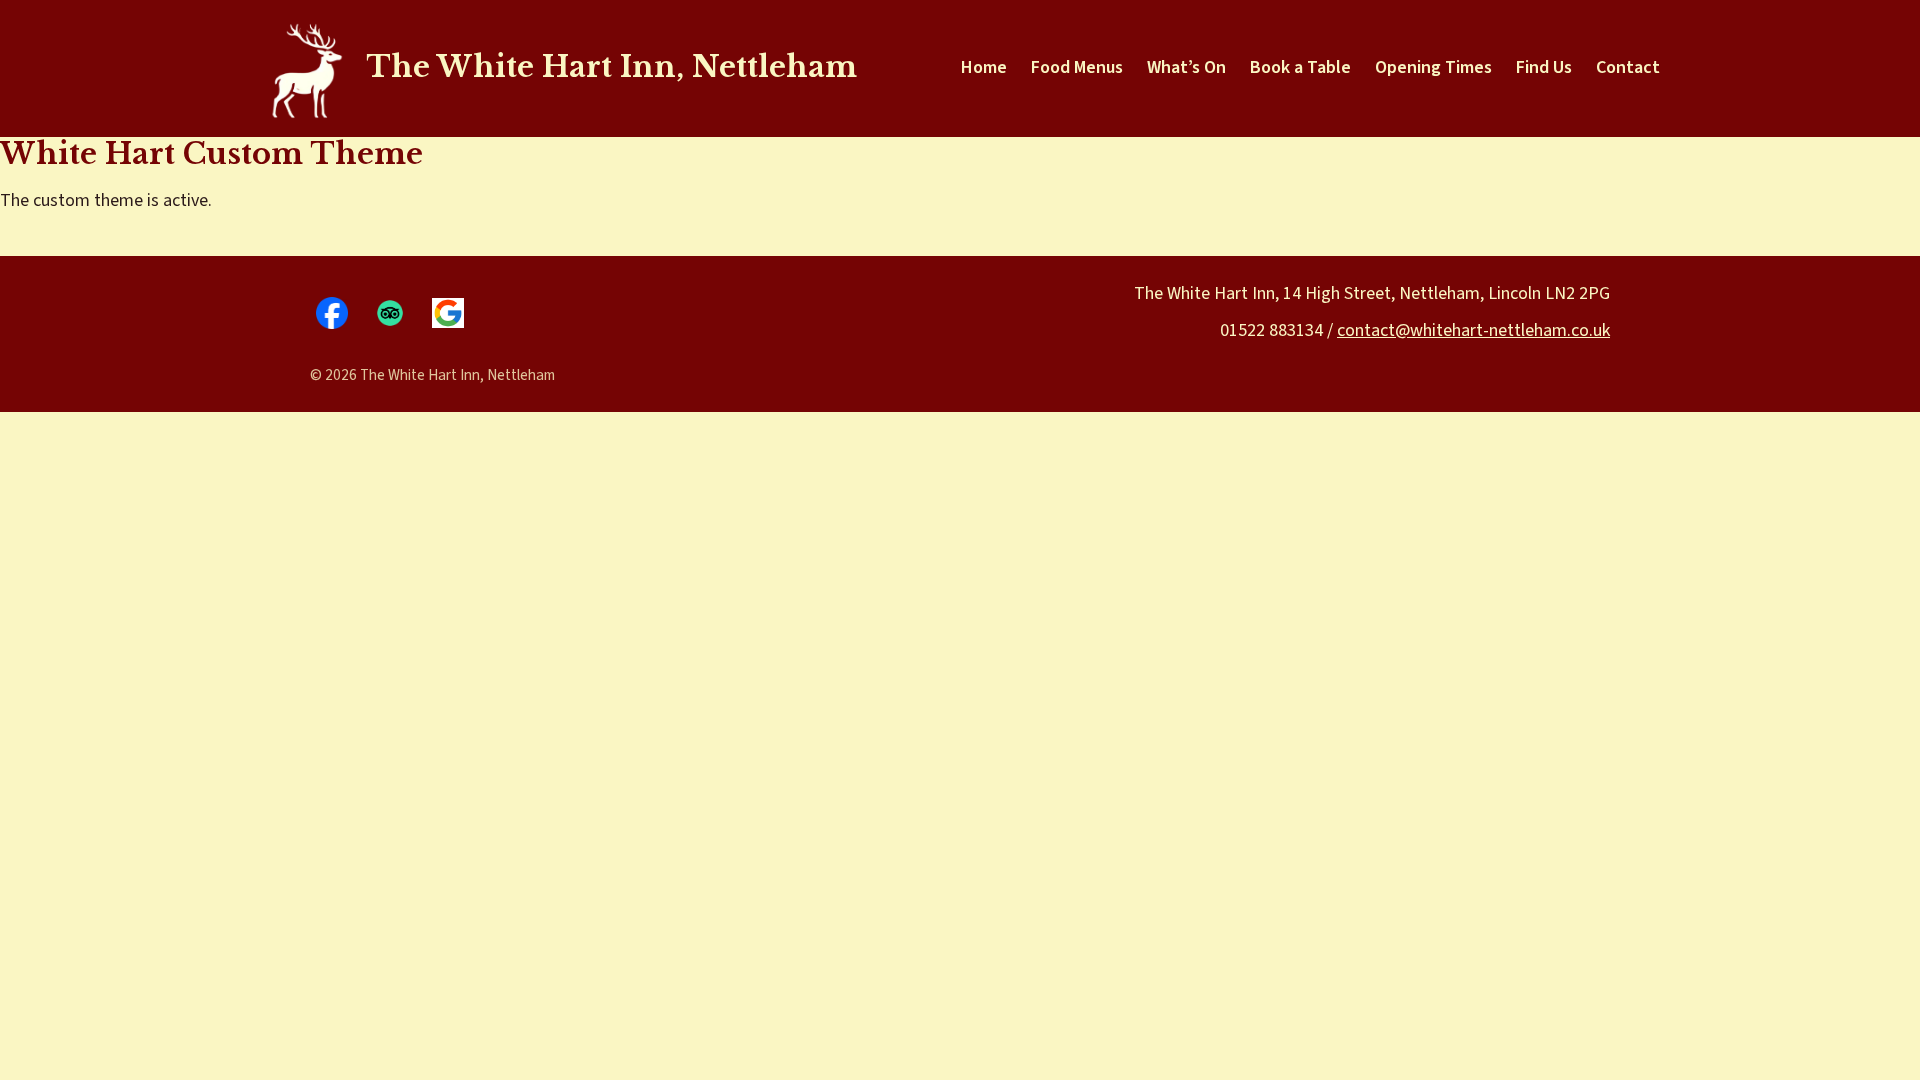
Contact (1628, 67)
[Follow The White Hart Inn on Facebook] (332, 313)
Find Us (1544, 67)
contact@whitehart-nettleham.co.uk (1473, 330)
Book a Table (1300, 67)
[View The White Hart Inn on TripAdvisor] (390, 313)
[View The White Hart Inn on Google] (448, 313)
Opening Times (1433, 67)
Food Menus (1077, 67)
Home (984, 67)
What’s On (1186, 67)
